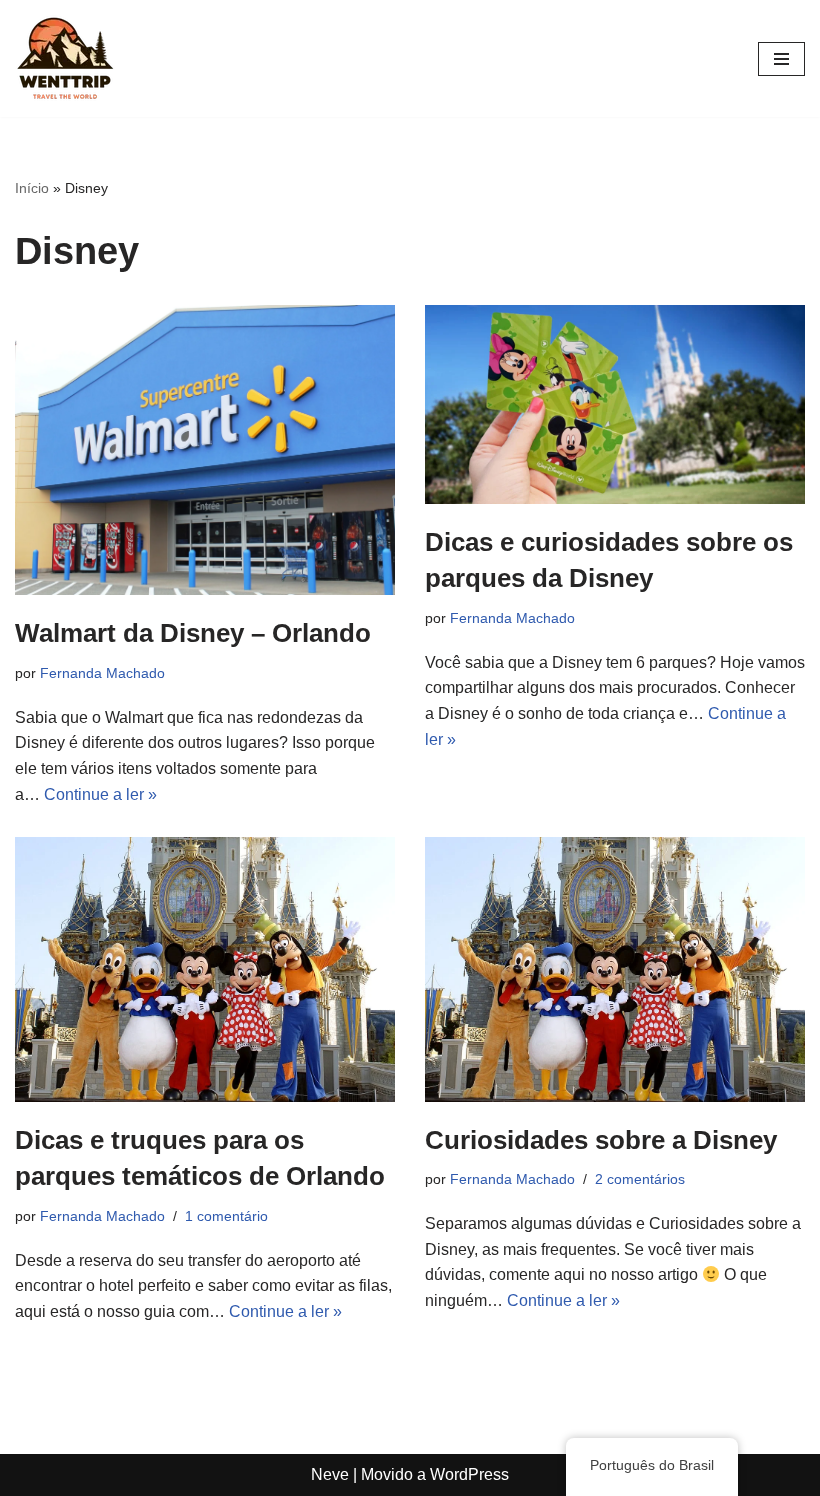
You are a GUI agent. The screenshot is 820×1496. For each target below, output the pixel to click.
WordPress (469, 1474)
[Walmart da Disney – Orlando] (205, 450)
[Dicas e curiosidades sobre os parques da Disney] (615, 404)
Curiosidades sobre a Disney (601, 1140)
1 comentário (226, 1216)
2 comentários (640, 1179)
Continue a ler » (100, 794)
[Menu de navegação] (781, 59)
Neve (330, 1474)
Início (32, 188)
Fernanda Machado (102, 673)
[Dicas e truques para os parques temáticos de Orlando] (205, 969)
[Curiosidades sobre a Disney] (615, 969)
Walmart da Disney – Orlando (193, 633)
